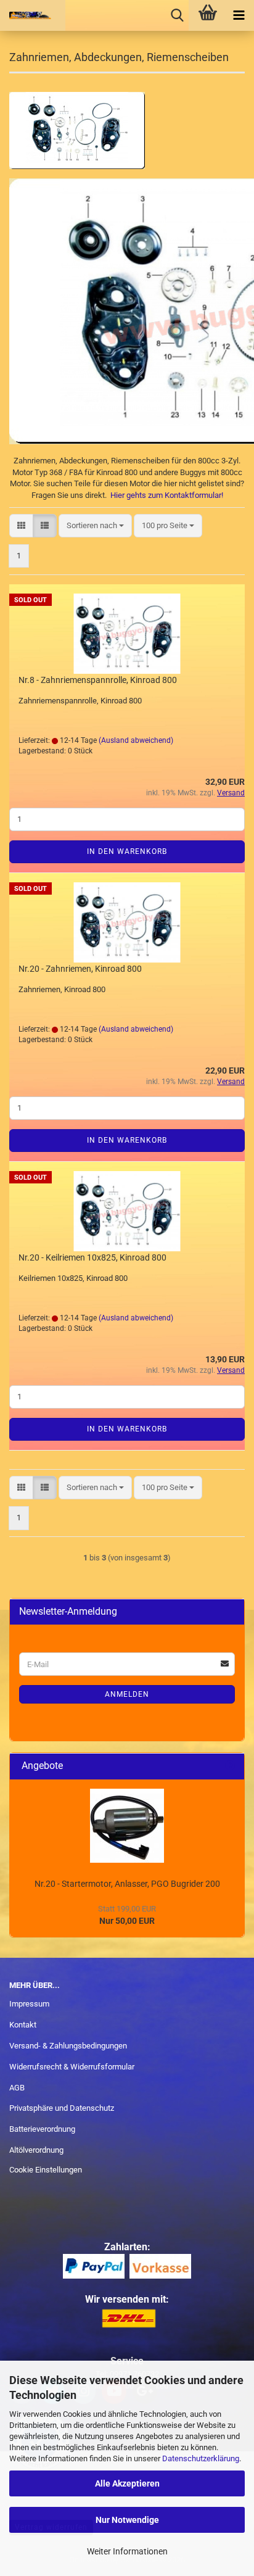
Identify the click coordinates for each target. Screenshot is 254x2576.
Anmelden (127, 1694)
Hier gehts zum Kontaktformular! (167, 495)
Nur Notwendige (127, 2520)
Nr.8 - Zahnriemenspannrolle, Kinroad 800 (98, 680)
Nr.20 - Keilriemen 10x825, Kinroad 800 (92, 1257)
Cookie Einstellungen (46, 2170)
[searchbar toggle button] (177, 15)
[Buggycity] (31, 15)
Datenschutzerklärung (201, 2458)
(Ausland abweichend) (136, 740)
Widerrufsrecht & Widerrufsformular (72, 2067)
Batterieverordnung (42, 2129)
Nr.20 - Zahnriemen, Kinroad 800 (80, 969)
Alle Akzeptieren (127, 2483)
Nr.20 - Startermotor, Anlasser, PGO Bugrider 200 (127, 1884)
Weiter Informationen (127, 2551)
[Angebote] (230, 1766)
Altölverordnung (36, 2150)
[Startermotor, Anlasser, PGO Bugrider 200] (127, 1826)
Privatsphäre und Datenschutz (62, 2108)
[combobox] (95, 526)
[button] (21, 526)
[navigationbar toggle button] (239, 15)
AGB (17, 2088)
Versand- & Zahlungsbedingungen (68, 2046)
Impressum (29, 2004)
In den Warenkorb (127, 851)
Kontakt (23, 2025)
